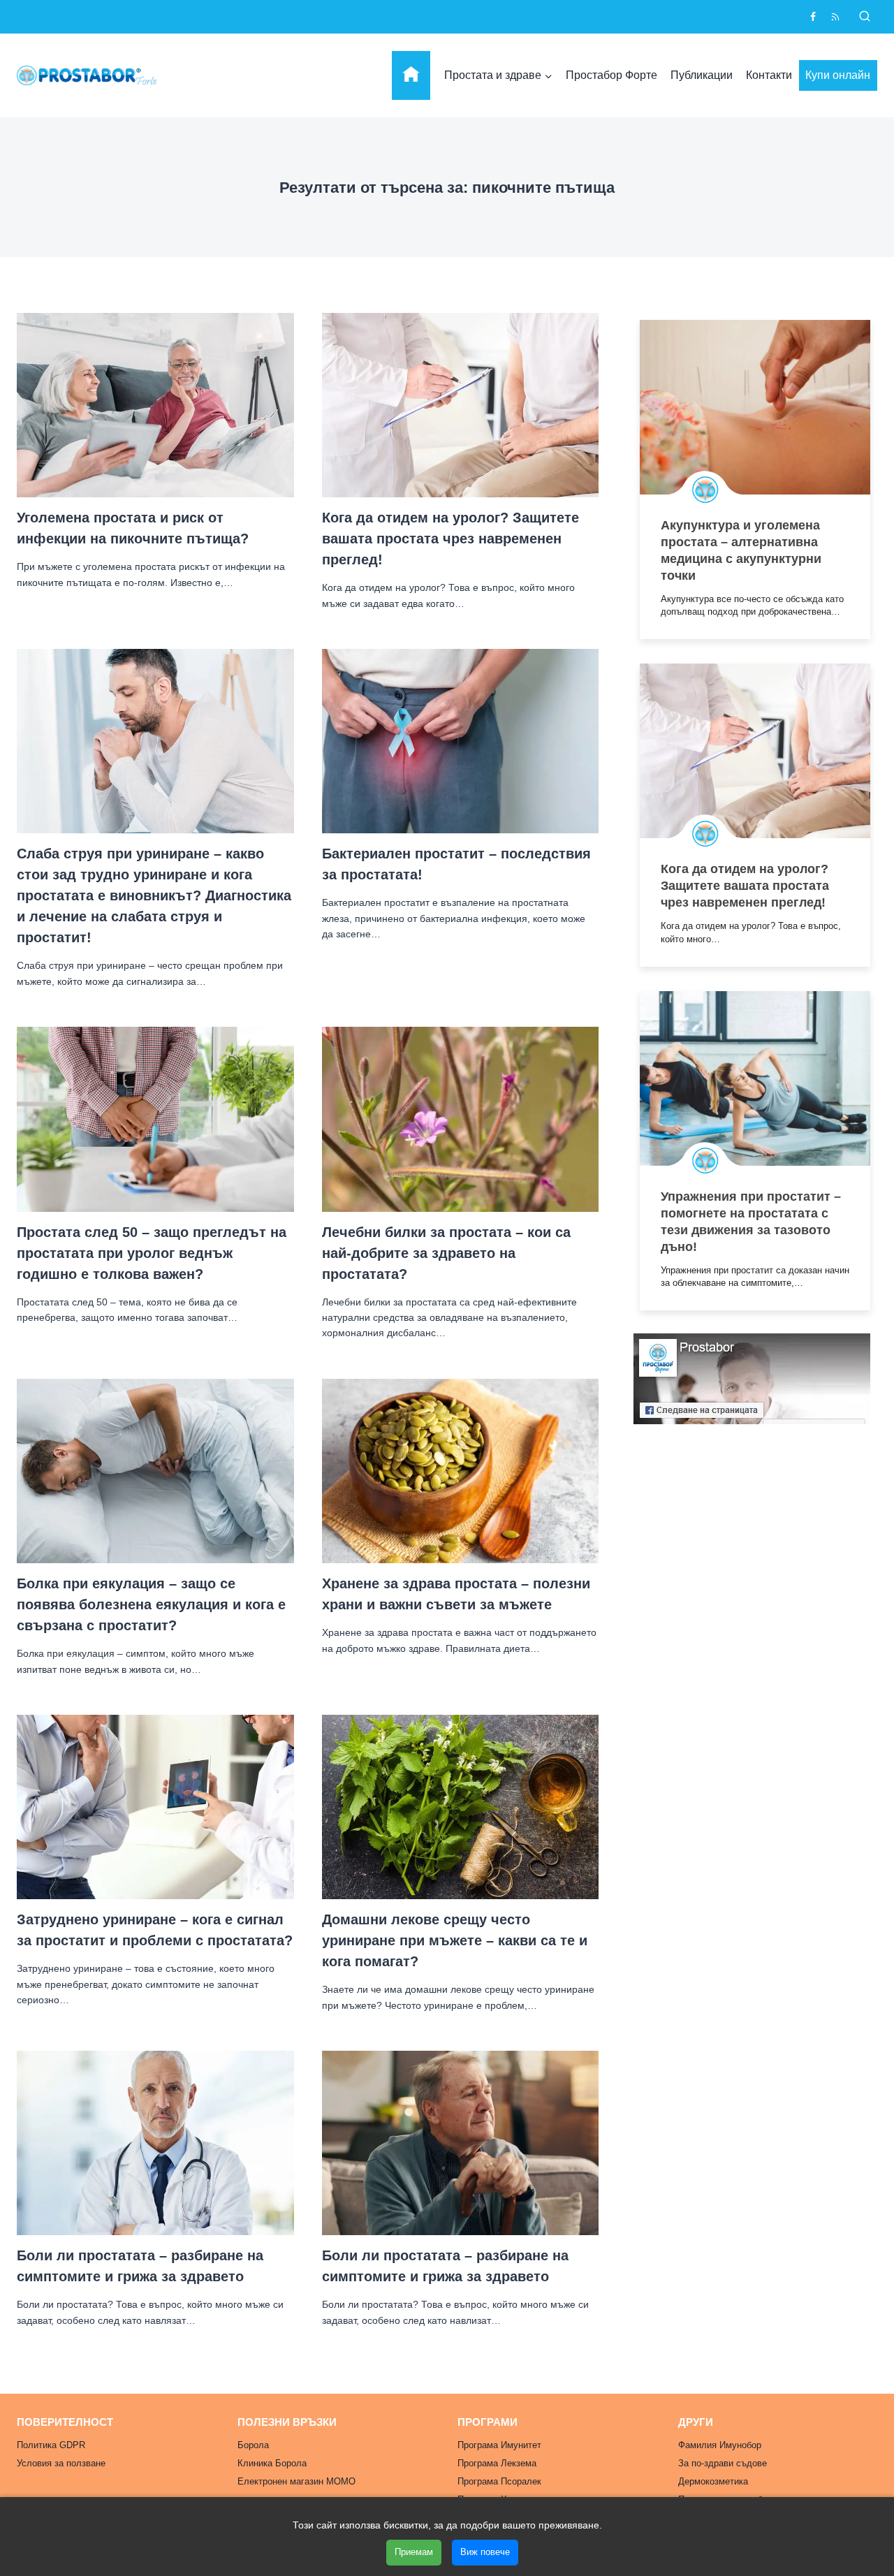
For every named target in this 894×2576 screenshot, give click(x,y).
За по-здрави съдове (723, 2463)
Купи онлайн (838, 75)
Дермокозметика (713, 2481)
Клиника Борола (272, 2463)
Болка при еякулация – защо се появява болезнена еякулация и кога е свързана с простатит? (151, 1604)
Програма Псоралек (499, 2481)
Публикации (702, 75)
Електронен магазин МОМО (296, 2481)
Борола (253, 2445)
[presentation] (155, 405)
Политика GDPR (51, 2445)
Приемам (414, 2552)
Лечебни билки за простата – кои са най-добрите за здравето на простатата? (446, 1253)
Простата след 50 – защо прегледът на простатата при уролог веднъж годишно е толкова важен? (152, 1253)
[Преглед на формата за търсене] (865, 17)
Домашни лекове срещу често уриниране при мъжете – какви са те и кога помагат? (455, 1940)
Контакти (769, 75)
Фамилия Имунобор (720, 2445)
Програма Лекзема (497, 2463)
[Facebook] (813, 17)
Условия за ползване (61, 2463)
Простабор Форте (611, 75)
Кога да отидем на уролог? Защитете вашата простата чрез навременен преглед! (450, 539)
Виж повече (485, 2552)
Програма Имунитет (499, 2445)
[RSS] (835, 17)
